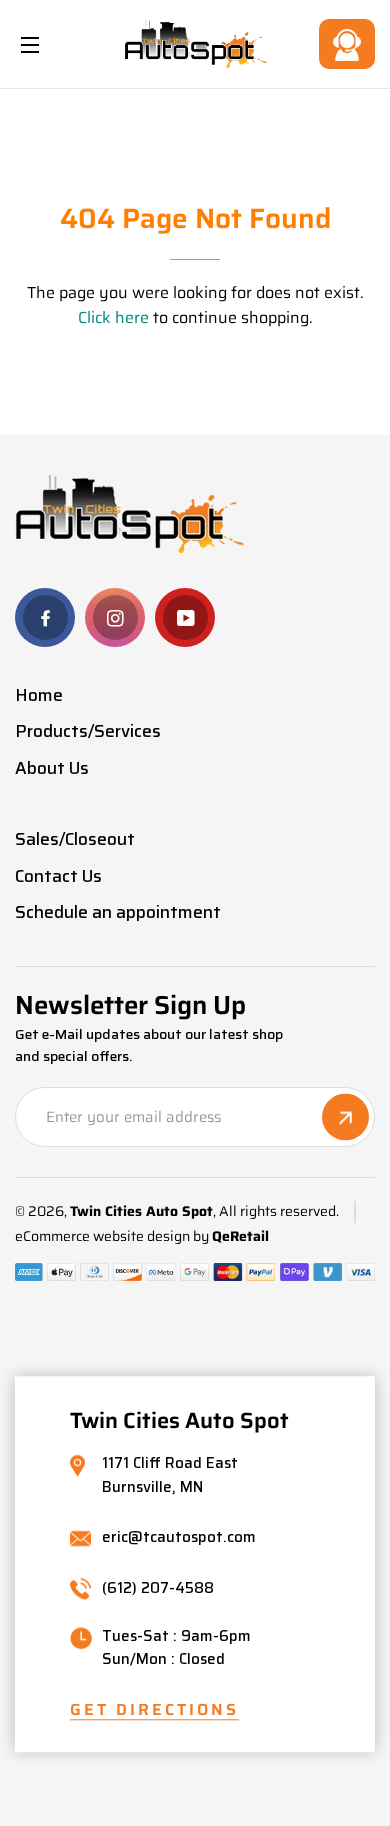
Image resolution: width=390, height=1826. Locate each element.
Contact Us (347, 44)
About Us (52, 768)
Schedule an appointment (118, 912)
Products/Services (88, 731)
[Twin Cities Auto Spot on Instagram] (115, 617)
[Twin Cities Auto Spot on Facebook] (45, 617)
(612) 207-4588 (158, 1588)
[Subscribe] (345, 1117)
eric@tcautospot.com (179, 1537)
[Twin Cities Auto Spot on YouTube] (185, 617)
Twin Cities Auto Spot (141, 1211)
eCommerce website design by (112, 1236)
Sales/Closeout (75, 839)
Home (39, 695)
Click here (113, 317)
